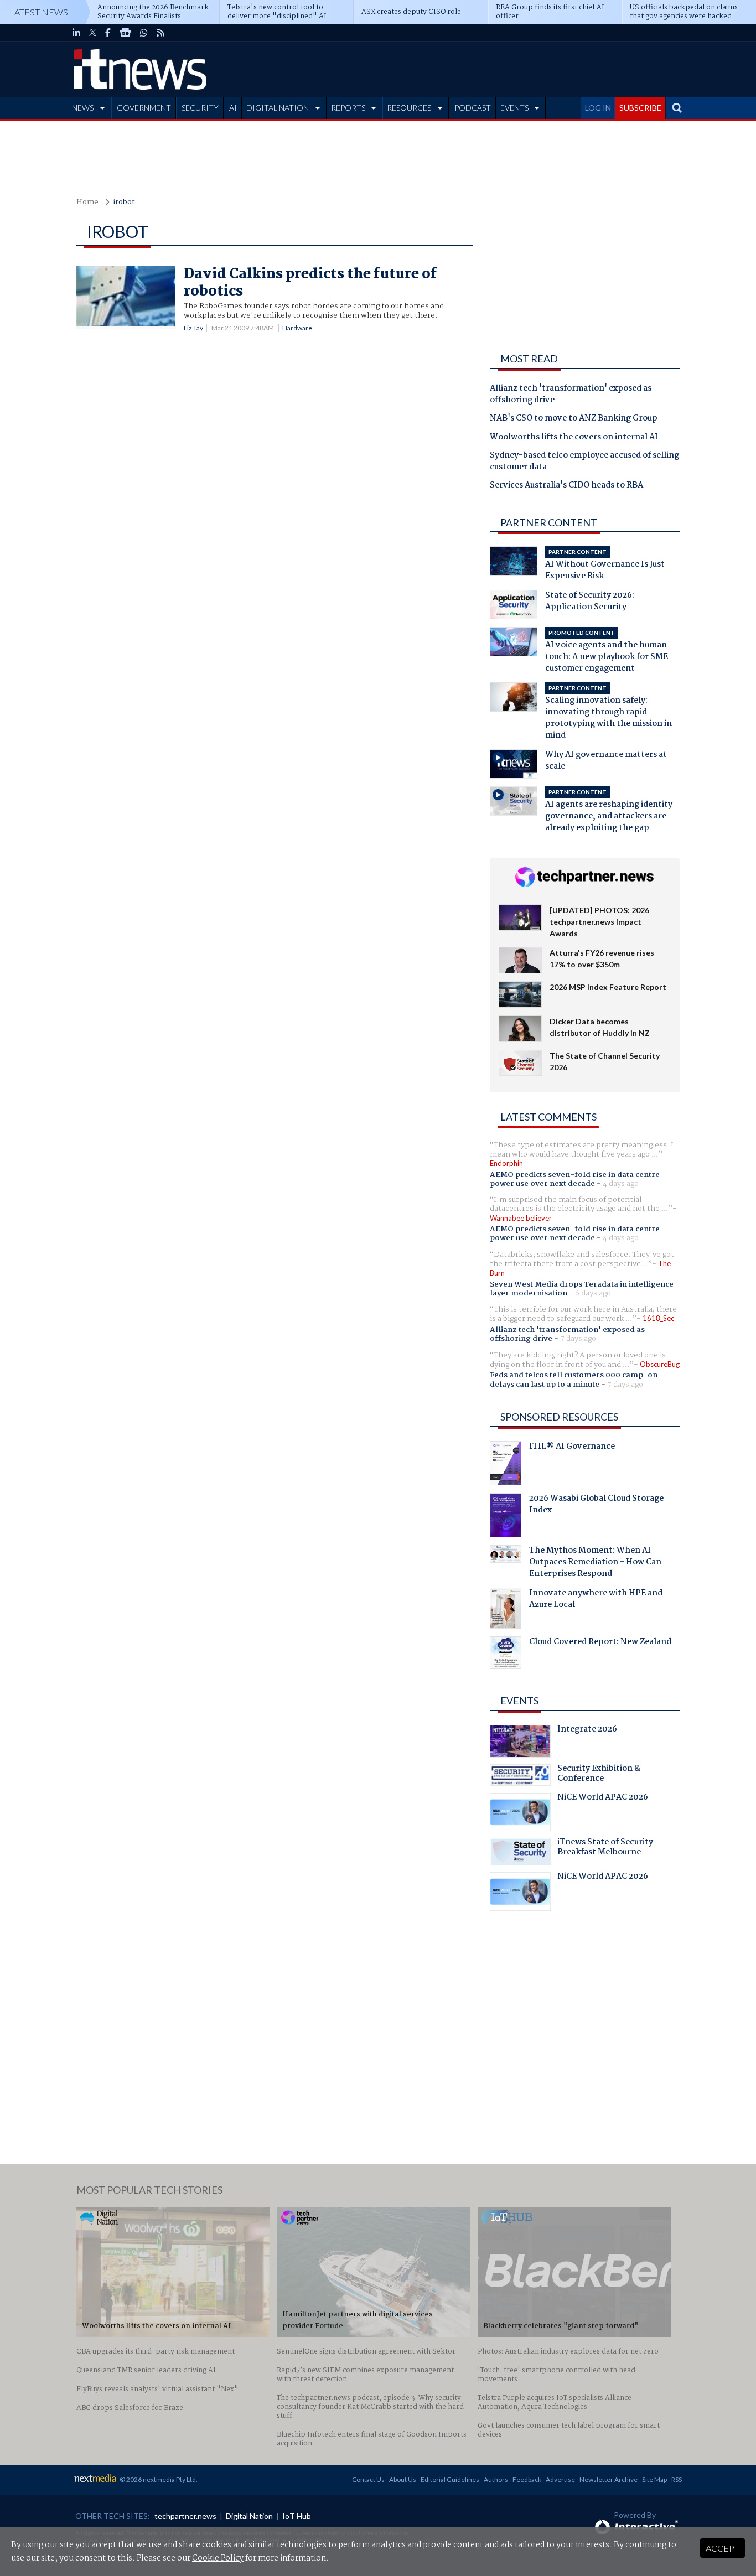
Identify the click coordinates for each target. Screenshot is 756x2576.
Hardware (297, 328)
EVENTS (514, 108)
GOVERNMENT (144, 108)
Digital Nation (249, 2516)
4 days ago (621, 1184)
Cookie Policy (218, 2558)
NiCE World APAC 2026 (603, 1798)
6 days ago (593, 1293)
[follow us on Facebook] (108, 33)
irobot (124, 202)
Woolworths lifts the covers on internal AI (574, 438)
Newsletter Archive (609, 2479)
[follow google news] (125, 33)
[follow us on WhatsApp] (144, 33)
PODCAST (473, 108)
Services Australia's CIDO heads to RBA (566, 486)
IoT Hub (297, 2516)
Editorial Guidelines (450, 2479)
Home (87, 202)
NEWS (83, 108)
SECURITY (200, 108)
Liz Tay (193, 328)
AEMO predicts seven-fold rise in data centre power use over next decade (575, 1179)
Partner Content (549, 522)
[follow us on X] (93, 33)
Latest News (39, 12)
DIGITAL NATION (278, 108)
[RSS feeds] (160, 33)
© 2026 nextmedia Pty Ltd (158, 2479)
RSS (677, 2479)
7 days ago (578, 1339)
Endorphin (506, 1163)
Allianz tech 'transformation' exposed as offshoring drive (571, 395)
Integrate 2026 (587, 1730)
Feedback (527, 2479)
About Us (403, 2479)
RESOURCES (409, 108)
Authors (496, 2479)
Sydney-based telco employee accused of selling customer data (584, 462)
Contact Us (368, 2479)
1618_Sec (658, 1318)
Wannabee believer (521, 1218)
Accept (723, 2548)
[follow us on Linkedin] (76, 33)
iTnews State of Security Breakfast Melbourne (605, 1848)
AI (233, 108)
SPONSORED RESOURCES (559, 1417)
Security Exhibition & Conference (599, 1775)
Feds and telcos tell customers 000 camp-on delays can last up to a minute (574, 1380)
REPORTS (348, 108)
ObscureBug (660, 1364)
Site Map (654, 2479)
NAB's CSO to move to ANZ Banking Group (574, 419)
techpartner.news (185, 2516)
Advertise (560, 2479)
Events (519, 1701)
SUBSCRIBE (640, 108)
